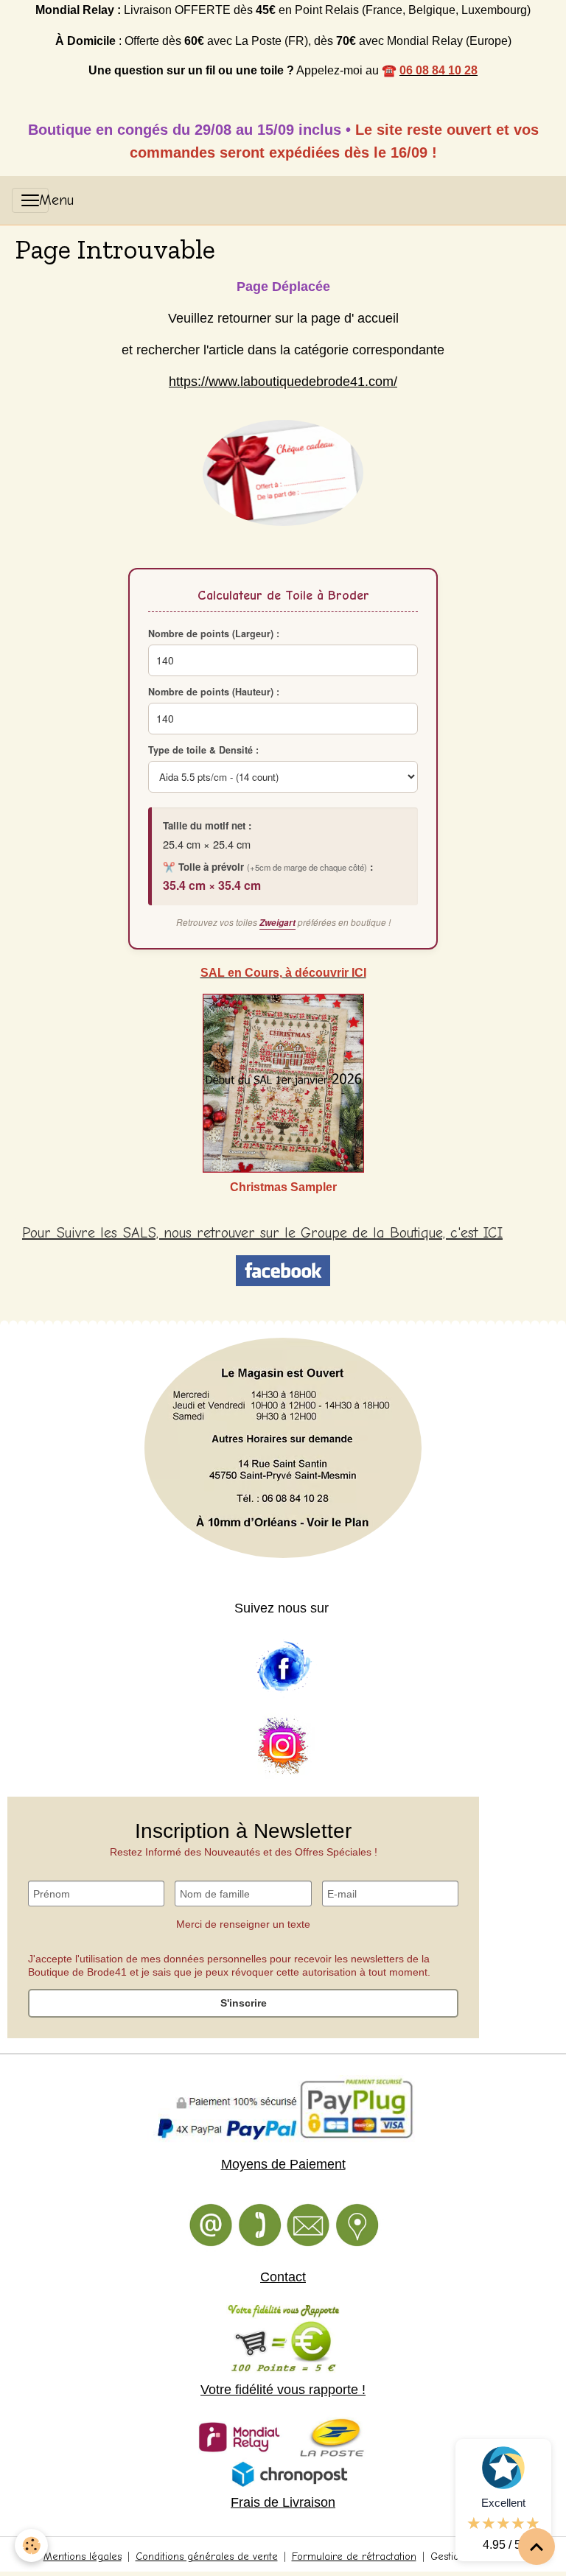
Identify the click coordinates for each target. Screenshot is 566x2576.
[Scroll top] (537, 2547)
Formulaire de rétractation (354, 2556)
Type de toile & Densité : (203, 750)
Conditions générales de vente (207, 2556)
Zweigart (277, 923)
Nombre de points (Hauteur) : (214, 692)
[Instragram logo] (283, 1747)
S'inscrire (244, 2003)
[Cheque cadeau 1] (283, 473)
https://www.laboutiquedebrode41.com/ (283, 382)
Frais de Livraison (283, 2502)
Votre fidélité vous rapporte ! (283, 2390)
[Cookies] (31, 2545)
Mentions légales (83, 2556)
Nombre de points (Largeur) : (214, 634)
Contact (283, 2277)
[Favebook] (283, 1667)
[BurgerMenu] (30, 200)
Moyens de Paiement (283, 2164)
